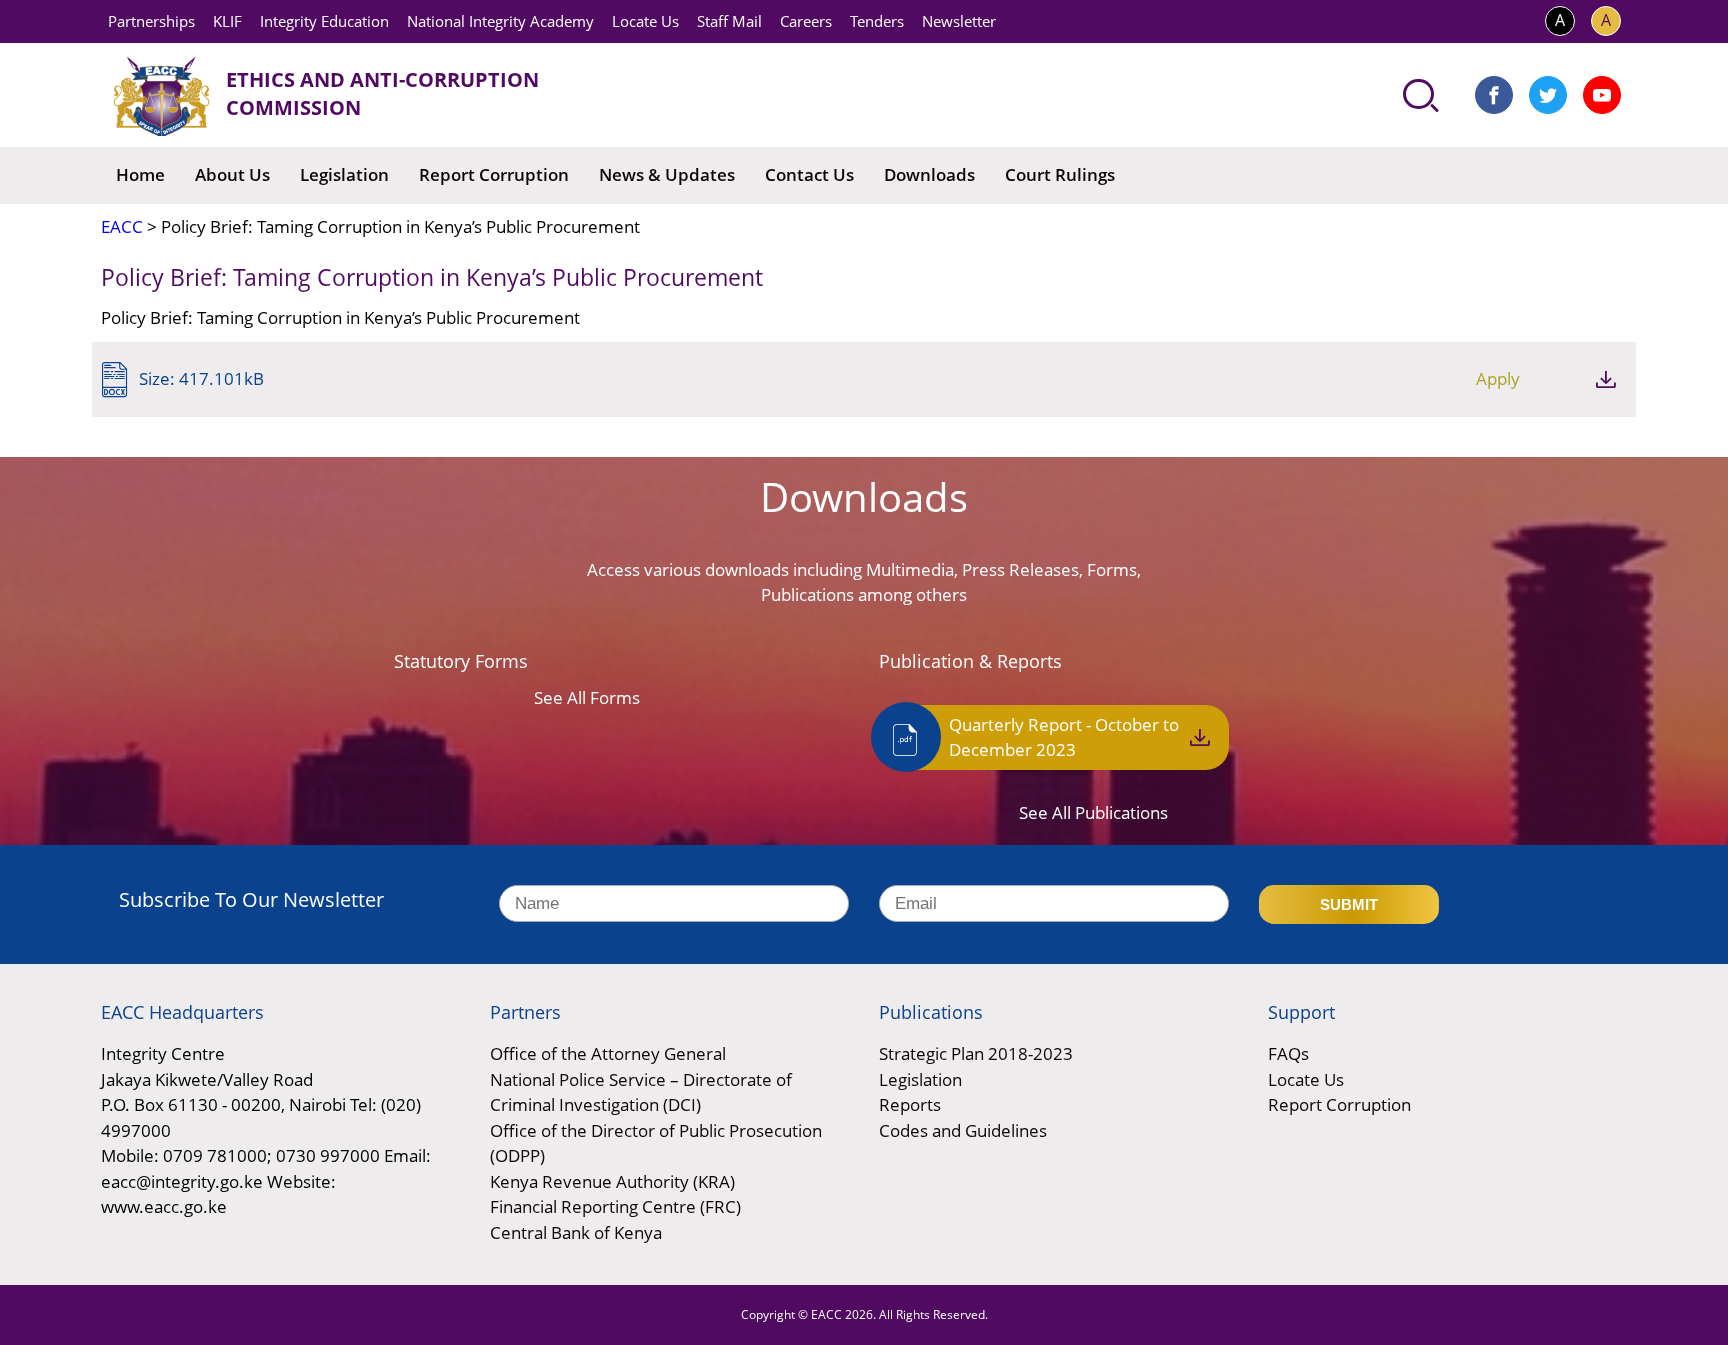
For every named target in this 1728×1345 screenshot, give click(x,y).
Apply (1498, 378)
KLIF (227, 21)
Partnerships (151, 21)
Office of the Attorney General (608, 1053)
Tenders (877, 21)
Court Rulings (1060, 174)
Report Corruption (494, 174)
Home (140, 174)
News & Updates (667, 174)
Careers (806, 21)
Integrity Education (324, 21)
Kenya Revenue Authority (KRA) (612, 1181)
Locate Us (645, 21)
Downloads (929, 174)
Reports (910, 1104)
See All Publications (1093, 812)
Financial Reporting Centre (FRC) (615, 1206)
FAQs (1288, 1053)
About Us (232, 174)
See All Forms (587, 697)
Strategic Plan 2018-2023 (976, 1053)
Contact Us (809, 174)
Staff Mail (729, 21)
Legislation (344, 174)
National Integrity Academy (500, 21)
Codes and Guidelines (963, 1130)
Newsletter (959, 21)
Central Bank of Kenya (576, 1232)
